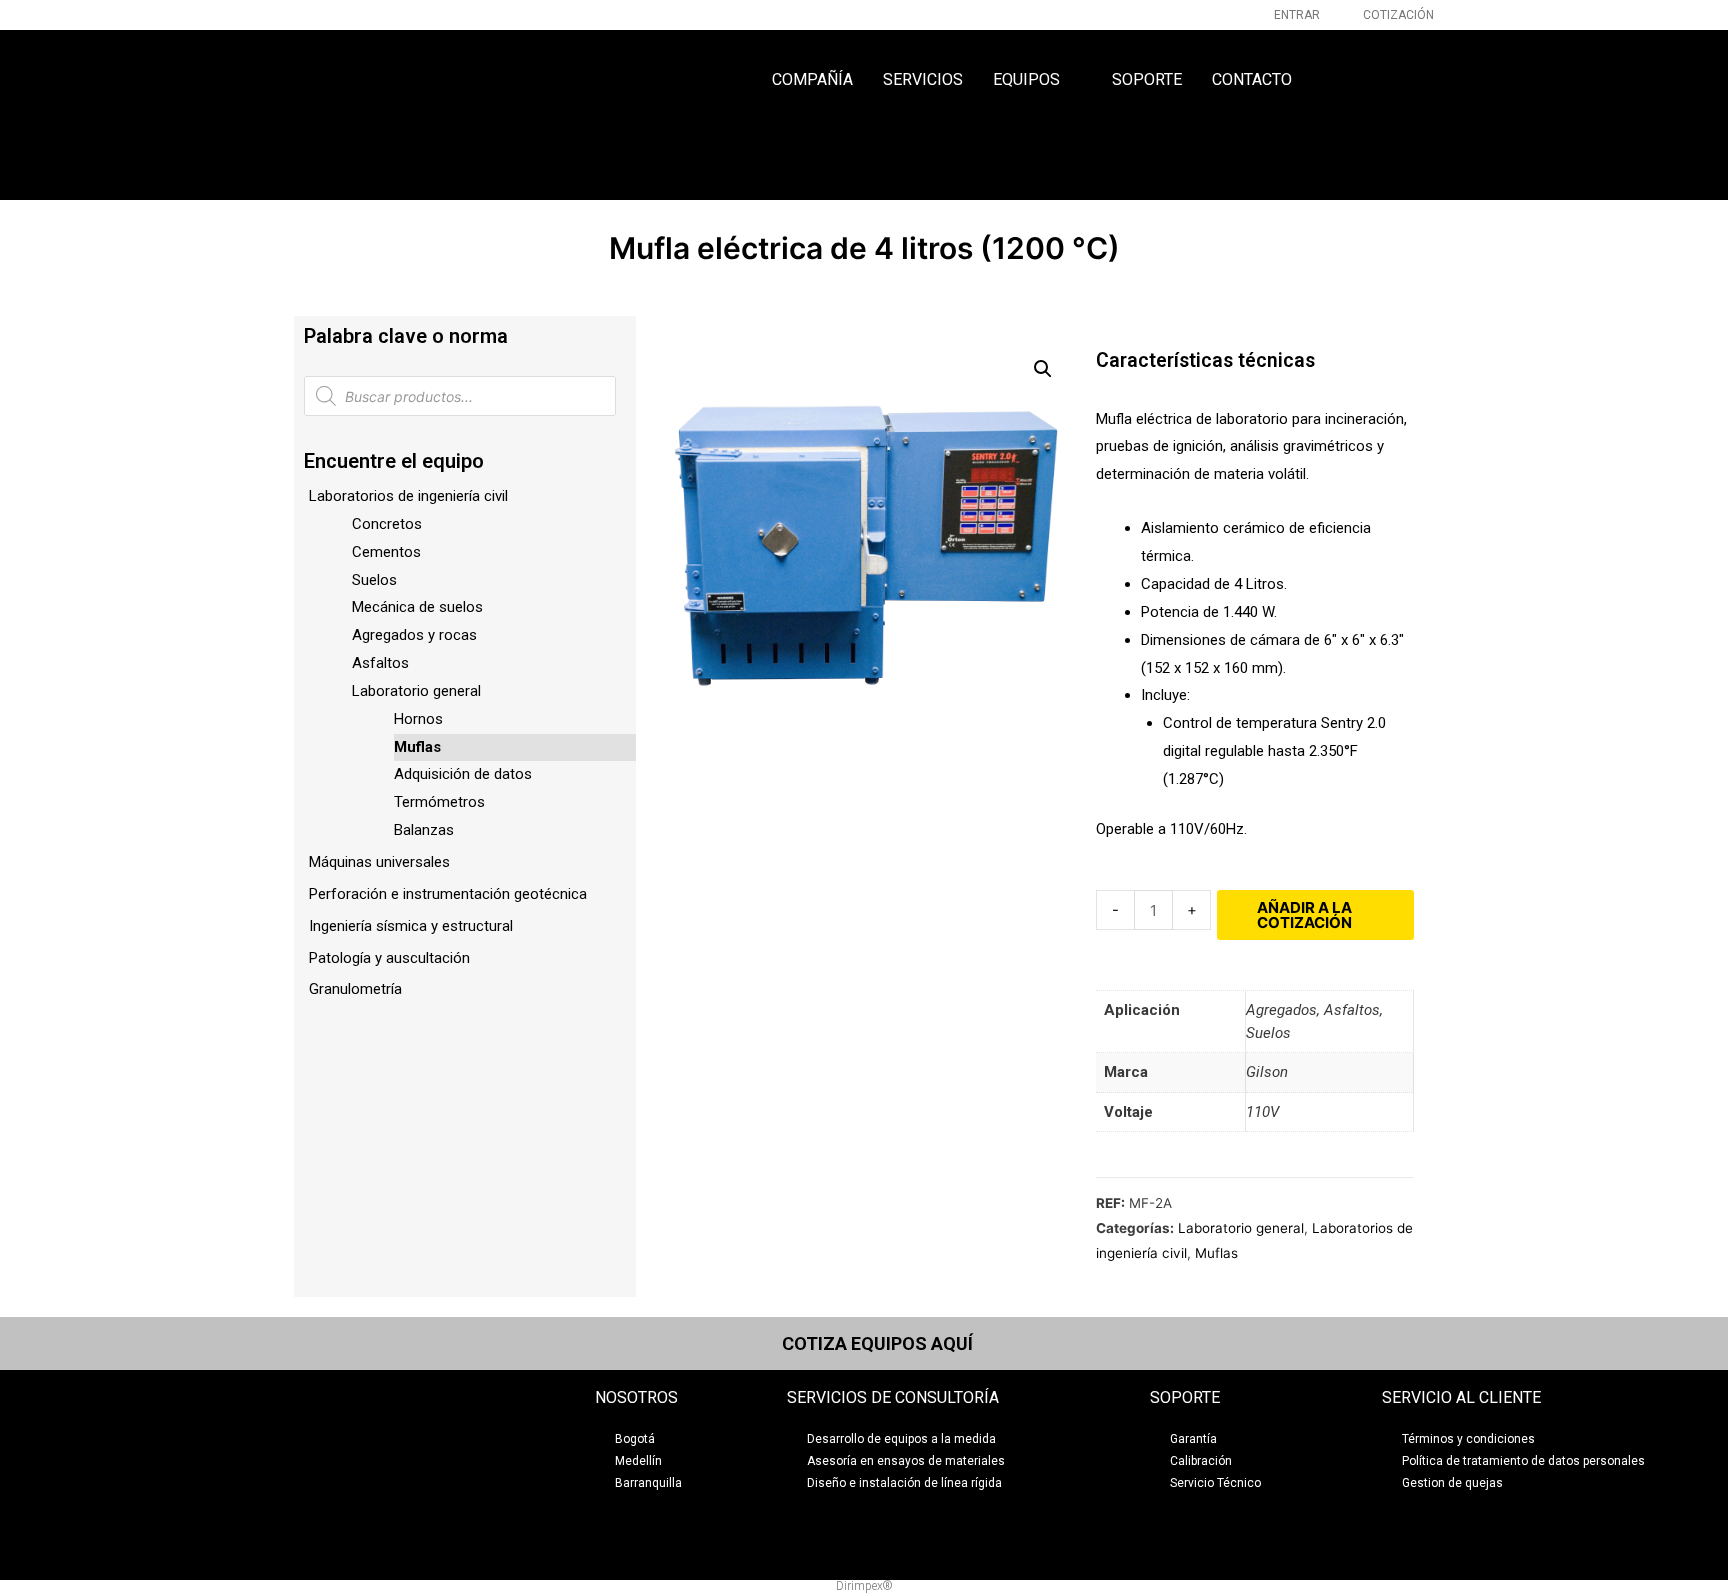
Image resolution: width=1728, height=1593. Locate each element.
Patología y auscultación (389, 958)
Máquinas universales (379, 862)
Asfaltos (380, 663)
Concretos (387, 524)
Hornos (418, 719)
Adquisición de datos (463, 774)
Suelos (374, 580)
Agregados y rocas (414, 635)
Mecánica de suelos (417, 607)
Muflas (417, 747)
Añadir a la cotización (1304, 915)
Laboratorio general (416, 691)
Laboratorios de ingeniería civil (408, 496)
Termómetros (439, 802)
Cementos (386, 552)
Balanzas (424, 830)
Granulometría (355, 989)
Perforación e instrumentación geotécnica (448, 894)
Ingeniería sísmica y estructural (411, 926)
